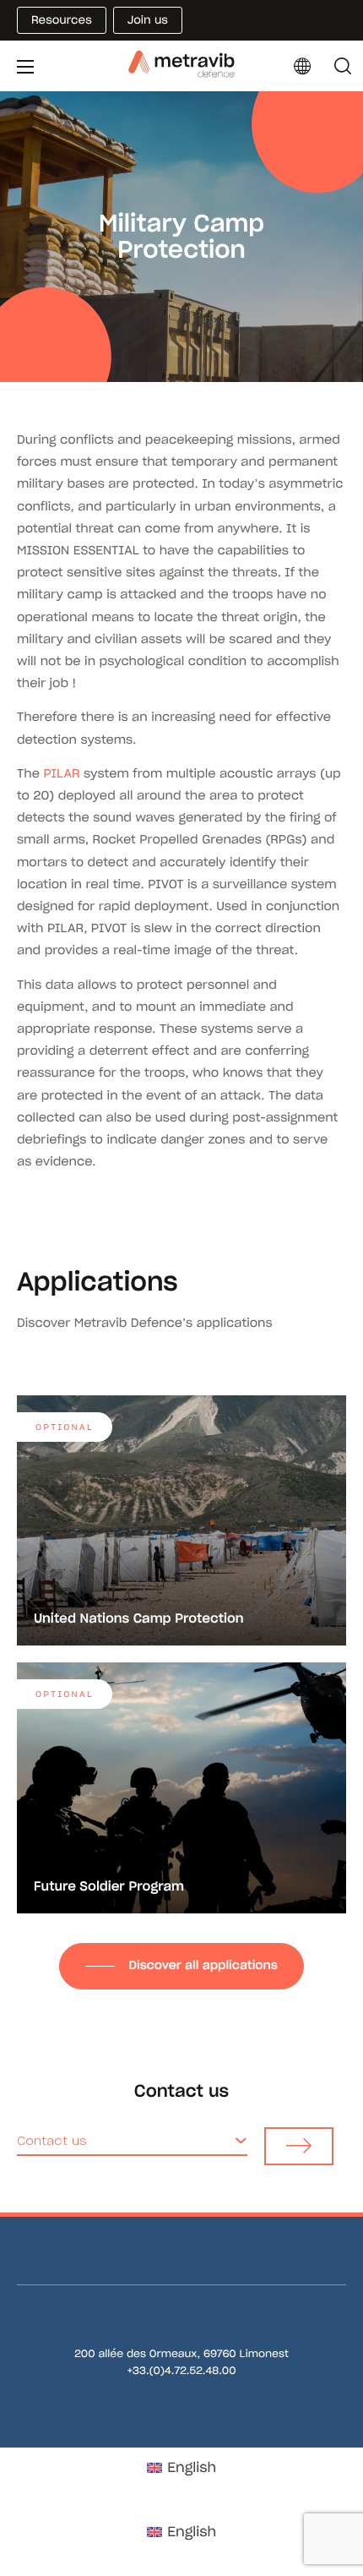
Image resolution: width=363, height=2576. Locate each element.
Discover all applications (203, 1965)
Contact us (52, 2141)
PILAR (61, 773)
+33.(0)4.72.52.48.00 (181, 2371)
